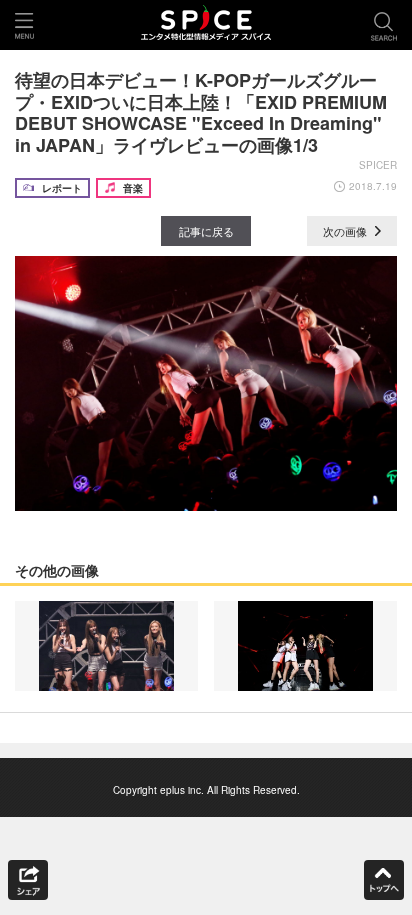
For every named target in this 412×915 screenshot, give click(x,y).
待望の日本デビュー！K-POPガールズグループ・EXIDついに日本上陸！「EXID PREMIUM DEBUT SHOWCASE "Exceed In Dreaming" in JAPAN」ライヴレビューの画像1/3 (201, 112)
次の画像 (346, 231)
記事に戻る (206, 231)
